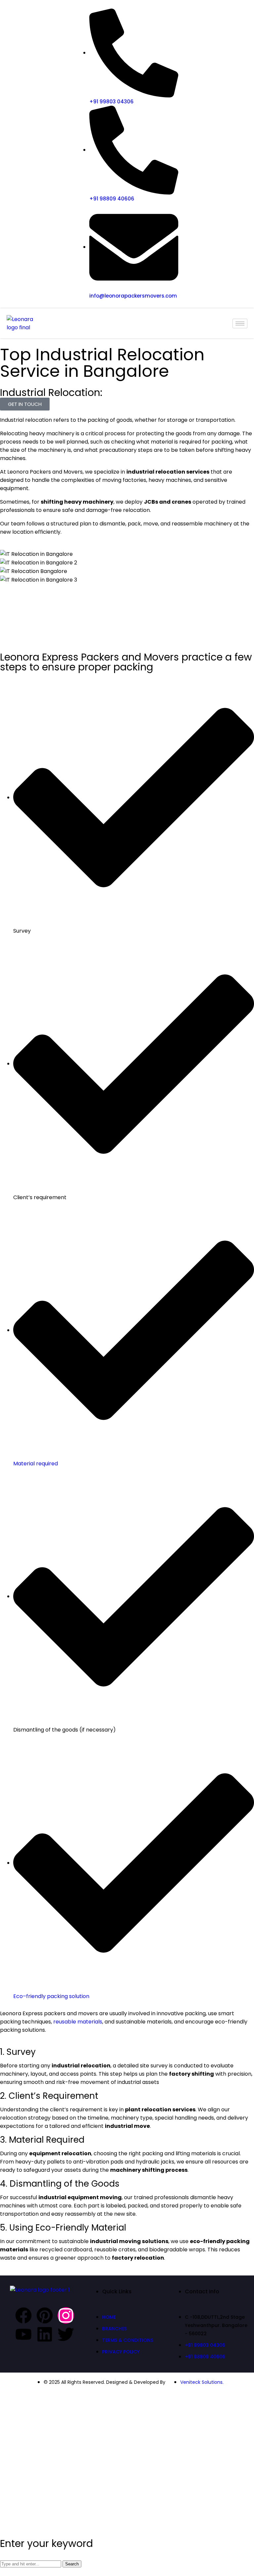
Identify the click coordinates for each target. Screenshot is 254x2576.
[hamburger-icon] (240, 323)
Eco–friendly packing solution (51, 1996)
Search (72, 2564)
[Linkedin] (45, 2334)
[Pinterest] (45, 2315)
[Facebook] (23, 2315)
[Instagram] (66, 2315)
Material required (36, 1464)
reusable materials (78, 2022)
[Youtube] (23, 2334)
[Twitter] (66, 2334)
